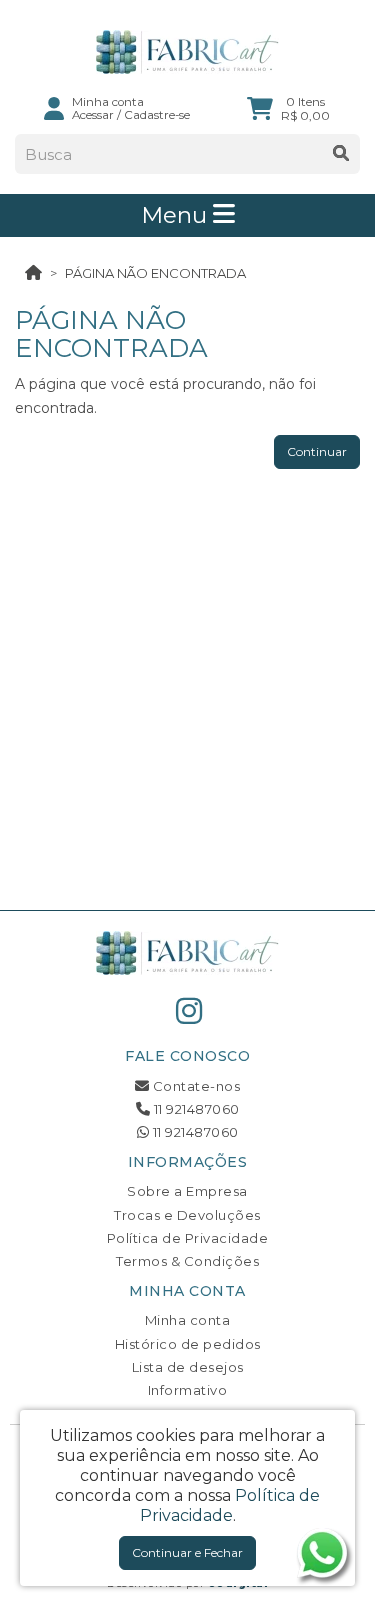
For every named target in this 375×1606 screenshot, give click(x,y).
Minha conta (188, 1320)
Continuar (317, 451)
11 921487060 (195, 1109)
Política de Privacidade (188, 1238)
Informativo (188, 1390)
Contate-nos (194, 1086)
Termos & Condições (187, 1261)
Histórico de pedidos (188, 1344)
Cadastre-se (157, 115)
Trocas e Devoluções (187, 1215)
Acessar (93, 115)
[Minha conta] (54, 108)
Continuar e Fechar (187, 1552)
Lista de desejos (188, 1367)
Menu (177, 215)
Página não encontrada (155, 273)
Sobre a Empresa (187, 1191)
